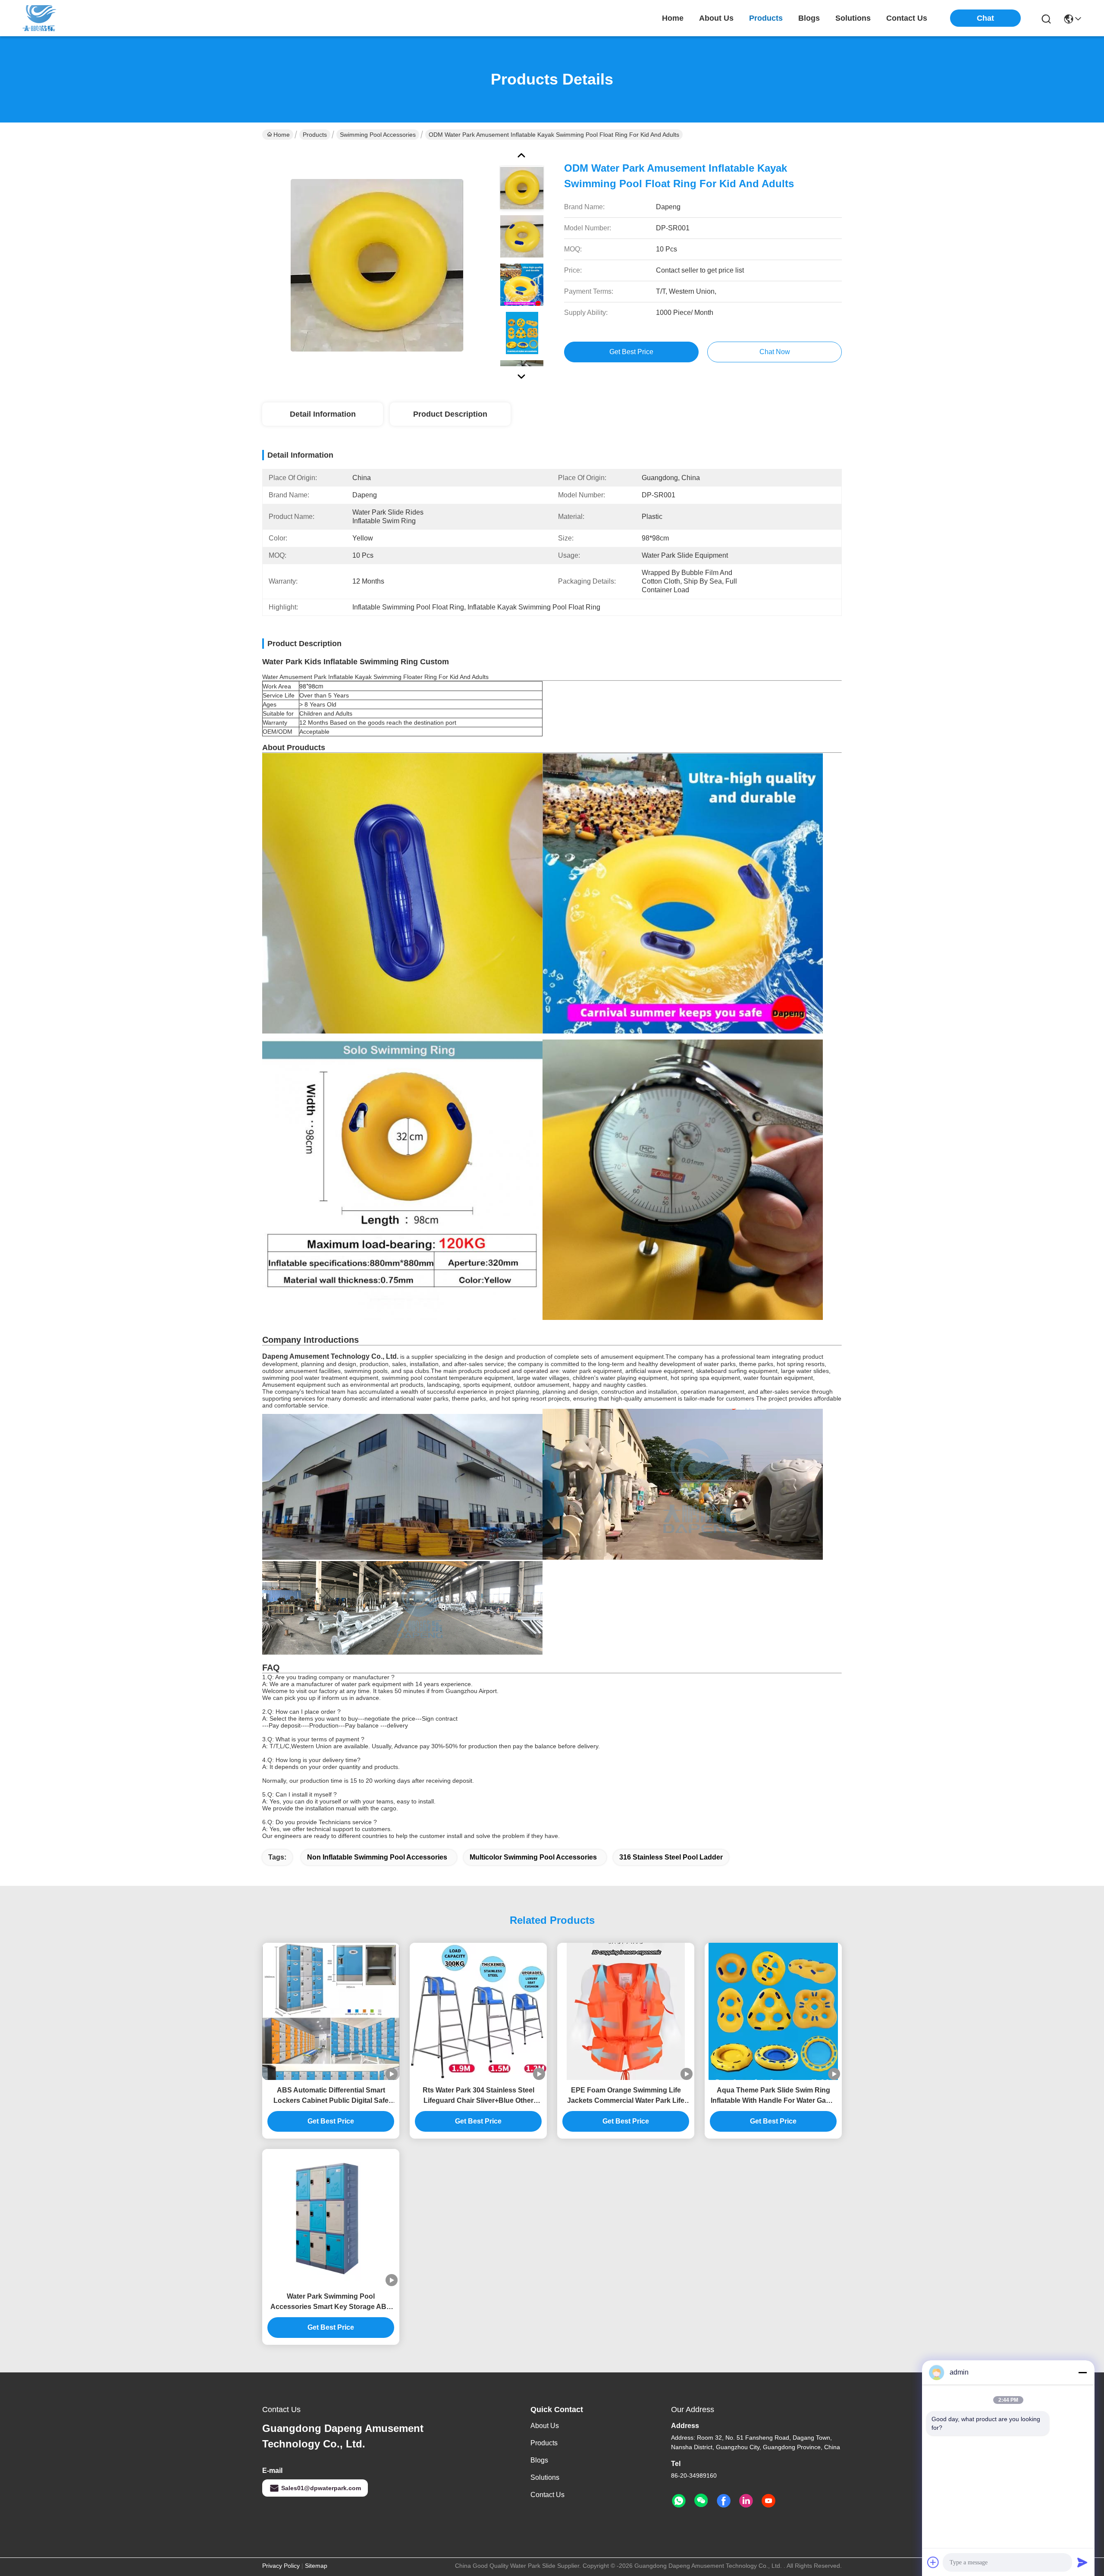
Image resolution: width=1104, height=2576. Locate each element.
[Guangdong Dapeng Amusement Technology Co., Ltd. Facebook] (724, 2501)
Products (315, 135)
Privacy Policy (281, 2566)
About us (545, 2426)
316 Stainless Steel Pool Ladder (671, 1857)
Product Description (450, 414)
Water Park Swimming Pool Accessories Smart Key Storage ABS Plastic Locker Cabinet (331, 2302)
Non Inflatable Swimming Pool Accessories (377, 1857)
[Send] (1082, 2562)
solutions (853, 18)
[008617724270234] (679, 2501)
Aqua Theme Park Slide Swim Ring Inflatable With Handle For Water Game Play (773, 2096)
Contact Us (547, 2495)
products (766, 18)
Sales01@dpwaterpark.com (321, 2488)
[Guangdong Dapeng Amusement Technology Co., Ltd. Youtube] (768, 2501)
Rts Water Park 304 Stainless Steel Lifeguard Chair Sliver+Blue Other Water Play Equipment (478, 2096)
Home (673, 18)
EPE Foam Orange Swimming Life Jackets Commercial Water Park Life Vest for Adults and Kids (626, 2096)
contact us (907, 18)
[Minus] (1082, 2372)
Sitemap (316, 2566)
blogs (809, 18)
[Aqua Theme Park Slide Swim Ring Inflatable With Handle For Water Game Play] (773, 2011)
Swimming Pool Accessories (378, 135)
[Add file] (933, 2562)
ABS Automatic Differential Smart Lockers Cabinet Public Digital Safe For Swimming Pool (331, 2096)
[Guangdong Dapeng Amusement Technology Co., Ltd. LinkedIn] (746, 2501)
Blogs (539, 2460)
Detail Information (323, 414)
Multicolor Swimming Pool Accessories (533, 1857)
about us (716, 18)
